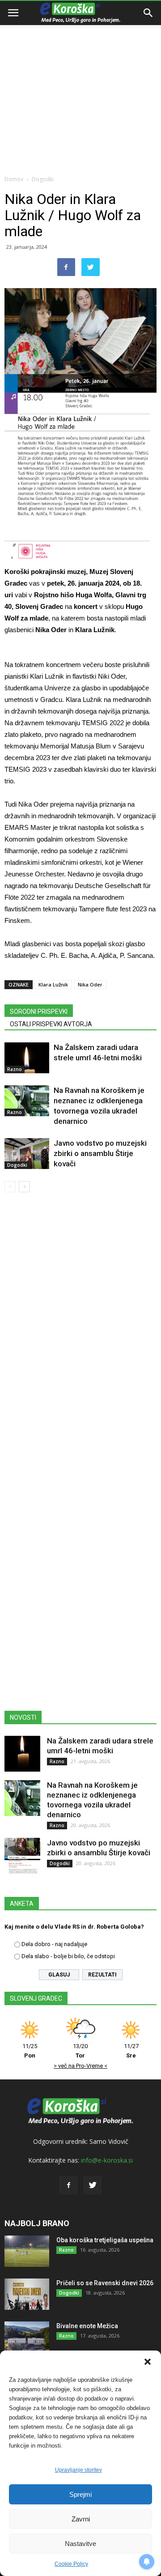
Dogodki (43, 179)
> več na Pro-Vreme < (80, 2066)
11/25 (30, 2051)
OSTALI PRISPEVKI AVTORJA (51, 1024)
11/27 (131, 2051)
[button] (148, 2362)
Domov (14, 179)
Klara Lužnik (53, 984)
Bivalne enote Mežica (87, 2326)
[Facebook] (68, 2185)
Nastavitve (80, 2544)
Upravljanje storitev (78, 2470)
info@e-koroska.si (107, 2160)
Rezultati (102, 1975)
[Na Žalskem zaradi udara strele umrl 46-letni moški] (27, 1058)
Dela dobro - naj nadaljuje (54, 1944)
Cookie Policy (71, 2564)
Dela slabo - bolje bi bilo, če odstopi (68, 1956)
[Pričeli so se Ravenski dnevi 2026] (27, 2294)
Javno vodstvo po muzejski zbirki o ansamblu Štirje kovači (100, 1153)
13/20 (80, 2051)
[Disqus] (80, 1328)
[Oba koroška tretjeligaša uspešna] (27, 2251)
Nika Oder (90, 984)
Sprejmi (80, 2494)
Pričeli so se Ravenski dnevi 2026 (105, 2283)
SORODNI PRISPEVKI (39, 1012)
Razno (15, 1069)
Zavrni (81, 2519)
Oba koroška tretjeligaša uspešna (105, 2240)
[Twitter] (93, 2185)
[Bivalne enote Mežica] (27, 2337)
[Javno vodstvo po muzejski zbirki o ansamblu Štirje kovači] (27, 1154)
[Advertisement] (80, 85)
